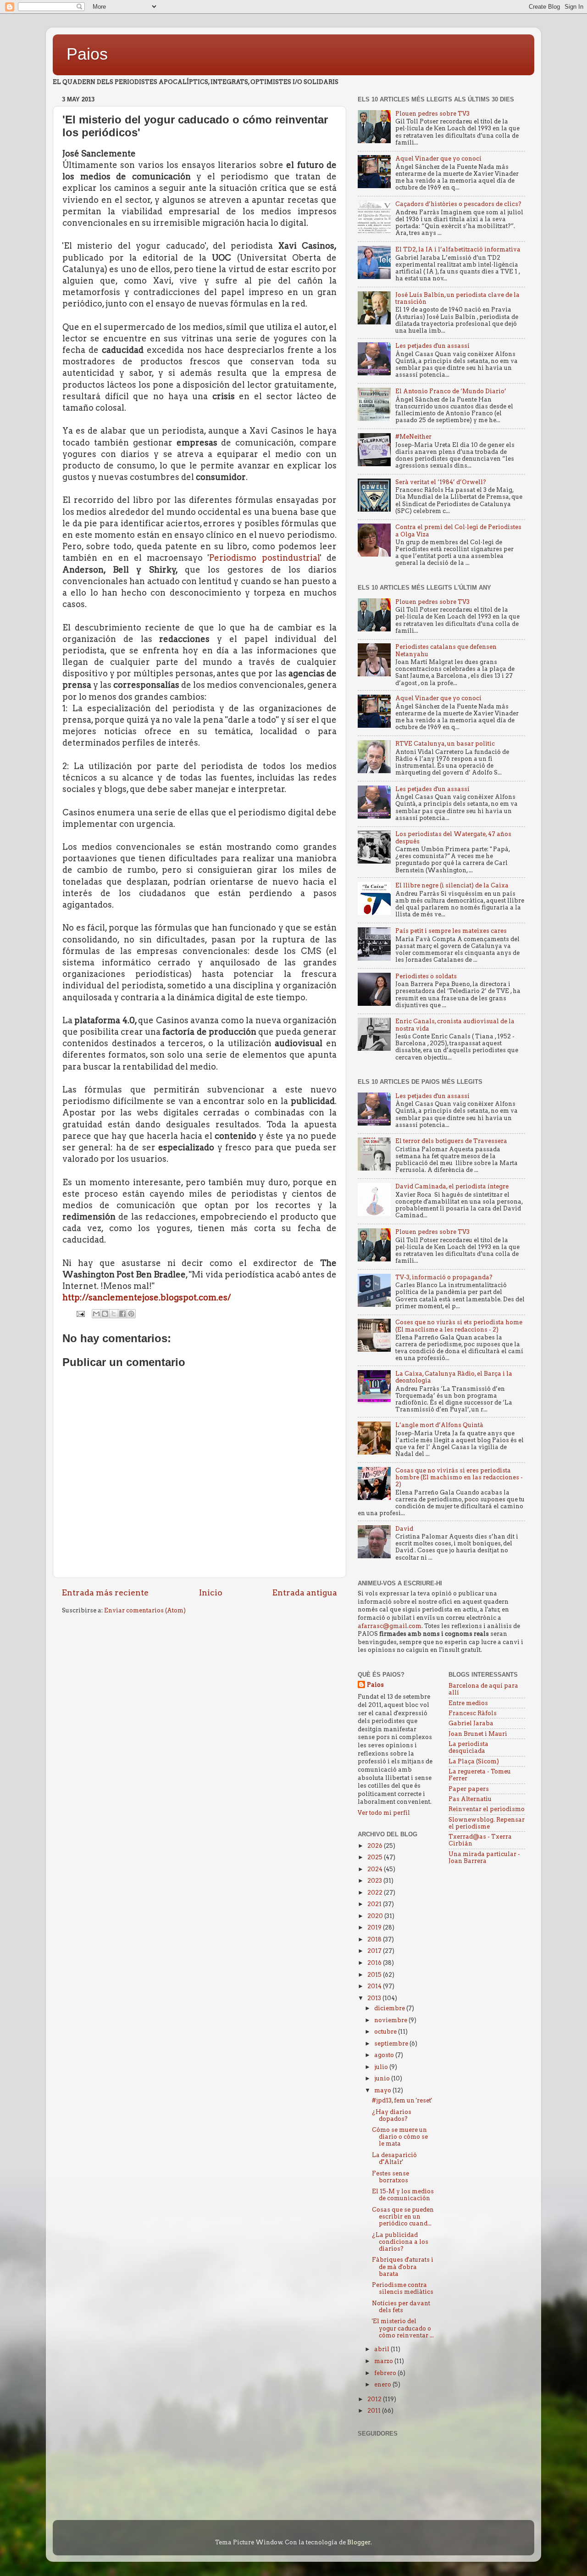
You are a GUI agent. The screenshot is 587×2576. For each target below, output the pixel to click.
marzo (384, 2361)
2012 (375, 2399)
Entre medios (468, 1703)
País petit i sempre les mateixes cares (451, 931)
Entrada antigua (305, 1592)
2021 (375, 1904)
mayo (383, 2090)
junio (383, 2078)
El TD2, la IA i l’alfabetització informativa (458, 249)
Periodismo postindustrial (264, 558)
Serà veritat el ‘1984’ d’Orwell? (441, 482)
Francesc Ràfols (473, 1713)
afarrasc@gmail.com (390, 1626)
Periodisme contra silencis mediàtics (403, 2288)
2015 (375, 1975)
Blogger (359, 2542)
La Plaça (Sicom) (474, 1761)
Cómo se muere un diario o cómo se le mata (400, 2137)
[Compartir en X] (114, 1314)
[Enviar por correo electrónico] (96, 1314)
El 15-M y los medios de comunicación (403, 2195)
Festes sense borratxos (390, 2177)
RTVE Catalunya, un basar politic (445, 744)
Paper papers (469, 1789)
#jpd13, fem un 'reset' (402, 2100)
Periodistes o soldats (426, 976)
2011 (375, 2411)
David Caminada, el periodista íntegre (452, 1186)
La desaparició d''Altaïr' (394, 2158)
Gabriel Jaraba (471, 1723)
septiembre (392, 2044)
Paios (87, 54)
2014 (375, 1986)
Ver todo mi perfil (384, 1813)
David (404, 1529)
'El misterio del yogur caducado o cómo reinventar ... (403, 2328)
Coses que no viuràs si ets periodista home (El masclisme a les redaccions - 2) (459, 1326)
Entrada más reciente (105, 1592)
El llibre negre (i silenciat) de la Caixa (452, 885)
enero (383, 2384)
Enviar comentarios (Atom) (145, 1610)
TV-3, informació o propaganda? (444, 1277)
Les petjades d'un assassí (432, 346)
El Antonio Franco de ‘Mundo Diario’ (451, 391)
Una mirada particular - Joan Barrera (484, 1857)
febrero (386, 2373)
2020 (376, 1916)
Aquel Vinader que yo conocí (438, 159)
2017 (375, 1951)
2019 (375, 1927)
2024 (376, 1869)
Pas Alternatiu (470, 1799)
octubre (386, 2032)
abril (382, 2349)
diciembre (390, 2008)
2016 (375, 1963)
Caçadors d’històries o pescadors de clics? (458, 204)
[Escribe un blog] (105, 1314)
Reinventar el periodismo (487, 1809)
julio (382, 2067)
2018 (375, 1939)
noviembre (391, 2020)
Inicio (211, 1592)
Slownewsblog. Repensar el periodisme (487, 1823)
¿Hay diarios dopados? (392, 2115)
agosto (385, 2055)
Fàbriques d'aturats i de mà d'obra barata (403, 2267)
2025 (376, 1857)
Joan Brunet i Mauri (478, 1734)
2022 (376, 1893)
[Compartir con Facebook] (122, 1314)
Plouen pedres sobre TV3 (432, 114)
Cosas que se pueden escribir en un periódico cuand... (403, 2216)
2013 (375, 1998)
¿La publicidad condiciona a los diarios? (400, 2242)
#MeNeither (413, 437)
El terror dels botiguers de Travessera (451, 1141)
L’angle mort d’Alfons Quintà (439, 1425)
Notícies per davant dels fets (401, 2307)
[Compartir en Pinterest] (131, 1314)
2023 (375, 1881)
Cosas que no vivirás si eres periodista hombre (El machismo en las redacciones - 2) (459, 1477)
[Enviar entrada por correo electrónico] (80, 1313)
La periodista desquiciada (468, 1747)
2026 (376, 1846)
